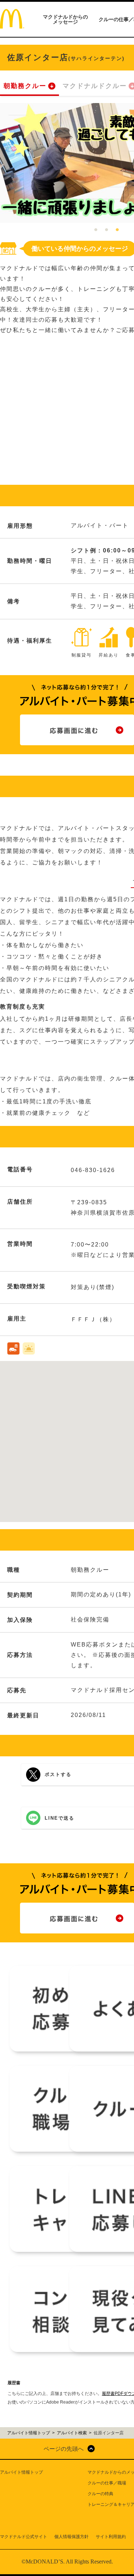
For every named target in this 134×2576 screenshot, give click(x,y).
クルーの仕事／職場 (107, 2483)
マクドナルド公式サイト (24, 2537)
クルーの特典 (100, 2494)
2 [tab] (106, 230)
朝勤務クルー (25, 86)
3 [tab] (117, 230)
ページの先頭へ (64, 2449)
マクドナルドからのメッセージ (65, 19)
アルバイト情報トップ (21, 2472)
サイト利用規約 (111, 2537)
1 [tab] (96, 230)
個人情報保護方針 (71, 2537)
